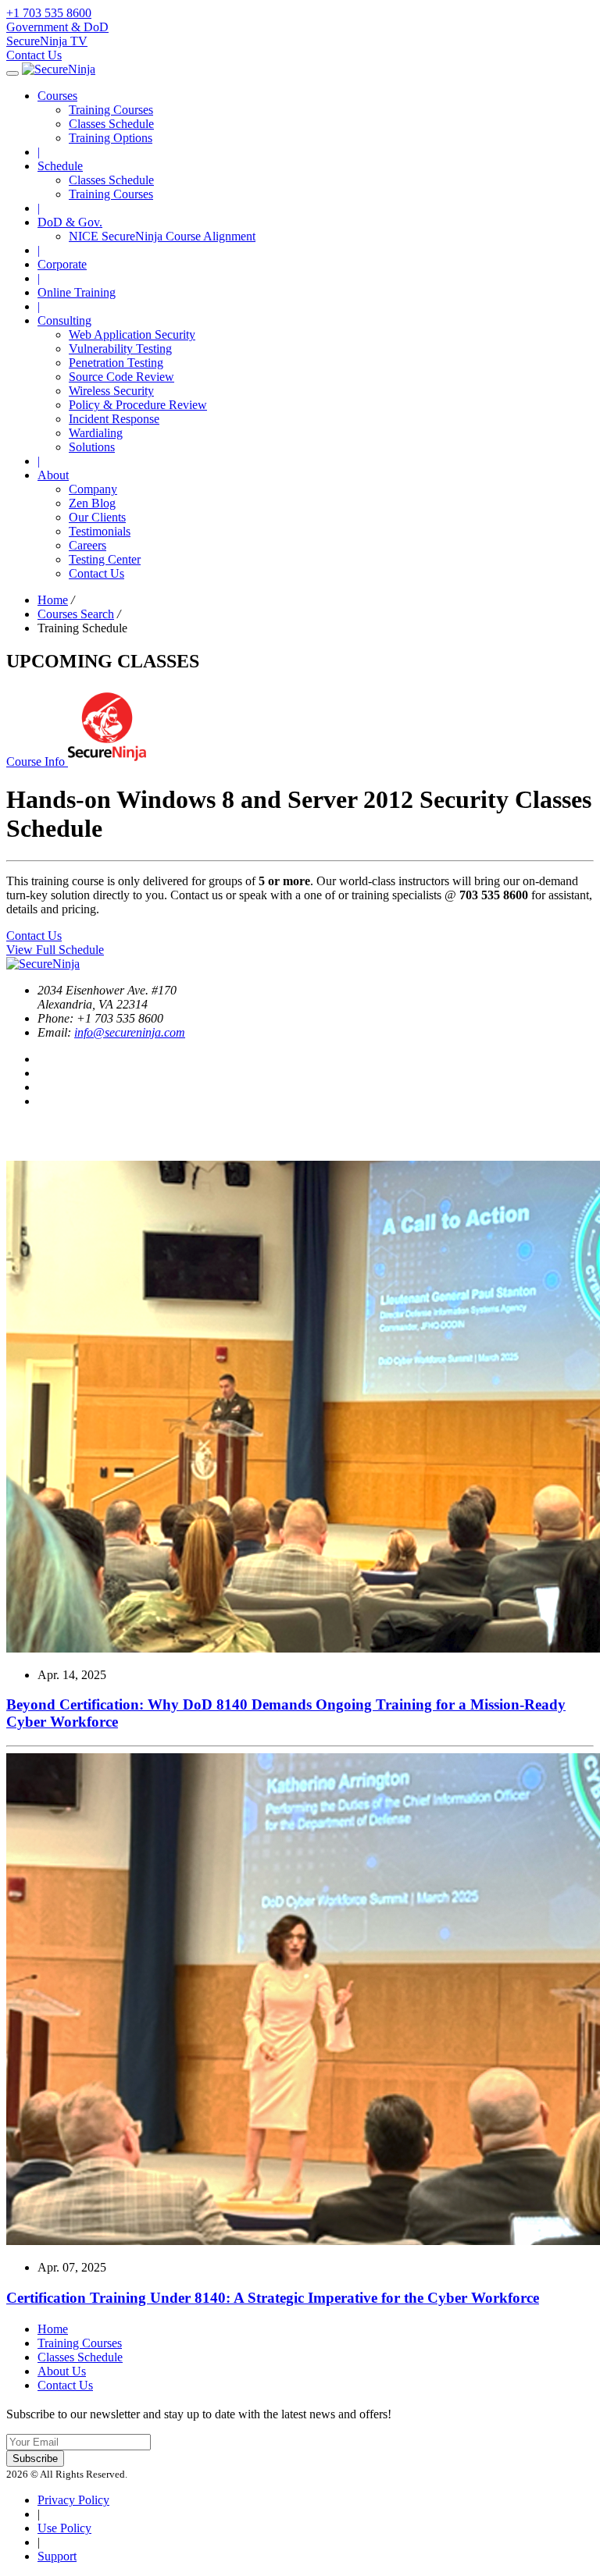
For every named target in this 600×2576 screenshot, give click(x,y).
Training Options (111, 138)
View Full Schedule (55, 950)
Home (53, 600)
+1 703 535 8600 (49, 13)
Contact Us (34, 55)
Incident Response (114, 419)
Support (57, 2556)
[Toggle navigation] (12, 73)
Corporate (62, 264)
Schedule (60, 166)
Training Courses (111, 110)
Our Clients (97, 517)
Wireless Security (111, 391)
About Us (62, 2371)
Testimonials (100, 531)
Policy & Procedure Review (138, 405)
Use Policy (64, 2528)
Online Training (77, 292)
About (53, 475)
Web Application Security (132, 334)
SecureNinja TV (47, 41)
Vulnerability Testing (120, 349)
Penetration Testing (116, 363)
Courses (57, 96)
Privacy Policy (73, 2500)
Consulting (64, 320)
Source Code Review (121, 377)
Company (93, 489)
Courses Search (76, 614)
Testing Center (105, 559)
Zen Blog (92, 503)
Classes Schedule (111, 124)
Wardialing (96, 433)
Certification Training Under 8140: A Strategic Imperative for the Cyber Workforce (273, 2298)
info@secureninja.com (130, 1032)
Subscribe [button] (35, 2459)
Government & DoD (57, 27)
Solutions (92, 447)
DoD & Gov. (70, 222)
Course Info (37, 761)
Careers (87, 545)
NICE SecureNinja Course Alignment (162, 236)
